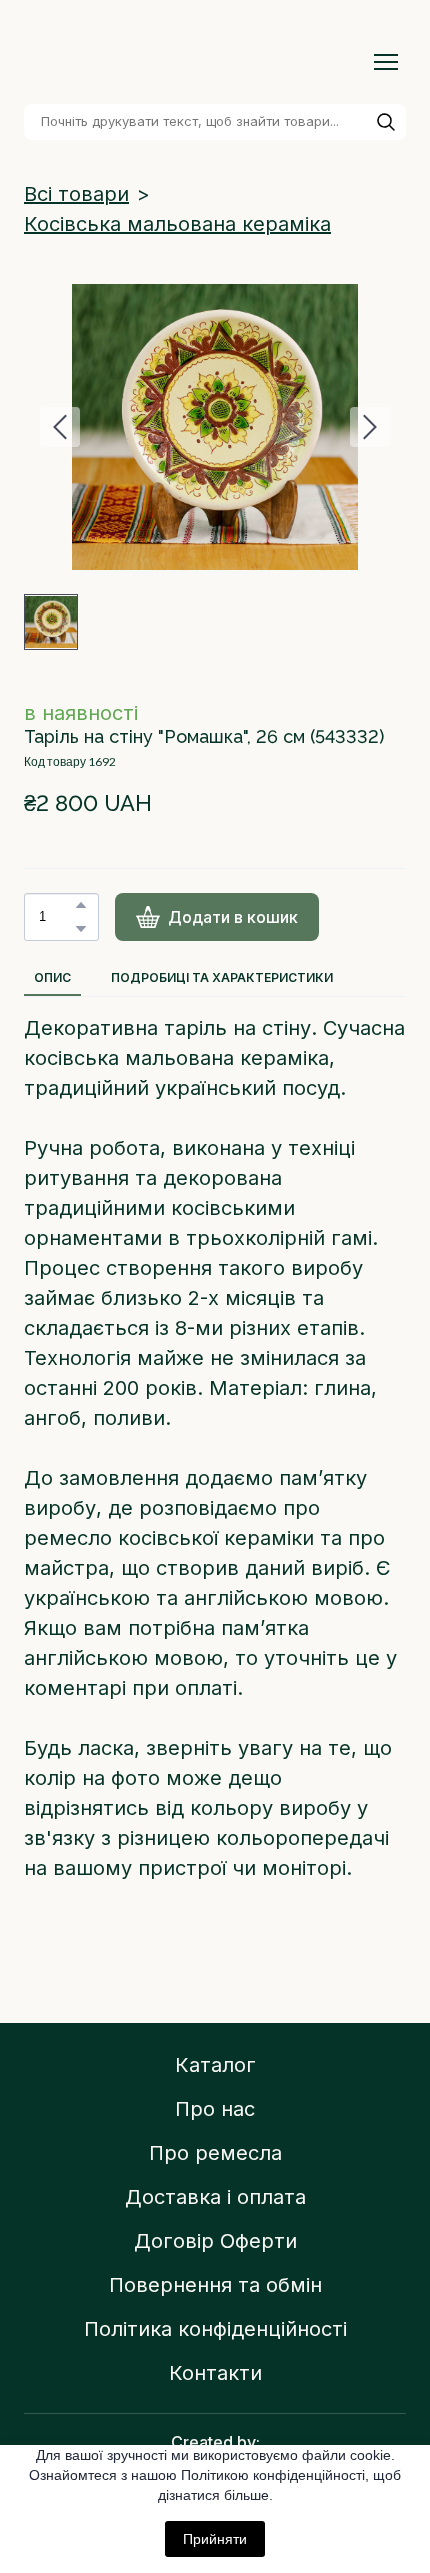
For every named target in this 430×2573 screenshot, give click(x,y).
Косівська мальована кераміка (177, 224)
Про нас (215, 2109)
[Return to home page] (195, 62)
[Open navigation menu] (386, 62)
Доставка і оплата (215, 2197)
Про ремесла (215, 2153)
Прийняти (215, 2539)
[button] (386, 122)
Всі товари (76, 194)
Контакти (215, 2373)
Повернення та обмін (215, 2285)
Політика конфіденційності (215, 2329)
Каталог (215, 2065)
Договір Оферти (215, 2241)
